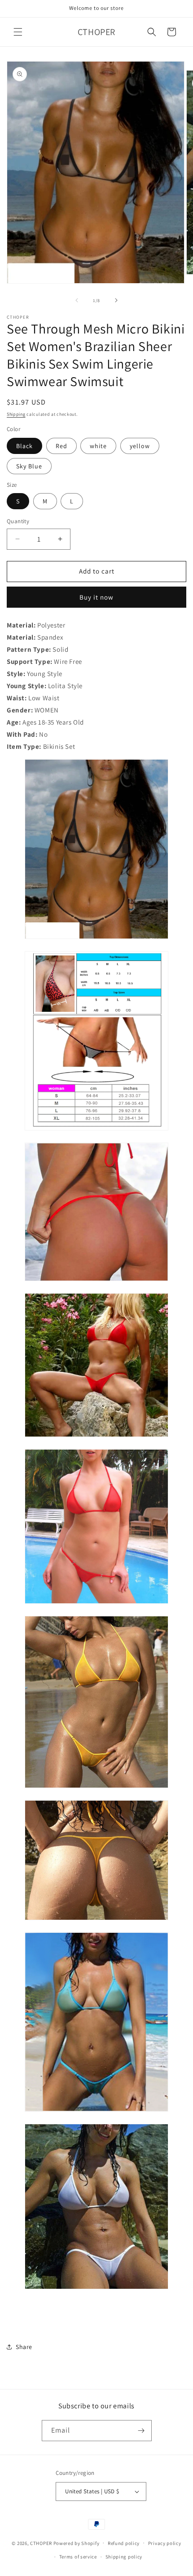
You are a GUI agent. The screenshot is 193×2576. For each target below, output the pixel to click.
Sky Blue (29, 466)
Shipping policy (124, 2557)
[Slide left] (77, 300)
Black (24, 446)
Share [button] (24, 2347)
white (98, 446)
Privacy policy (165, 2543)
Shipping (16, 414)
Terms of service (78, 2557)
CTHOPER (41, 2543)
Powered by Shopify (77, 2543)
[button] (18, 32)
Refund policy (124, 2543)
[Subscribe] (141, 2431)
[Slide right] (116, 300)
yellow (140, 446)
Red (61, 446)
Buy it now (96, 597)
